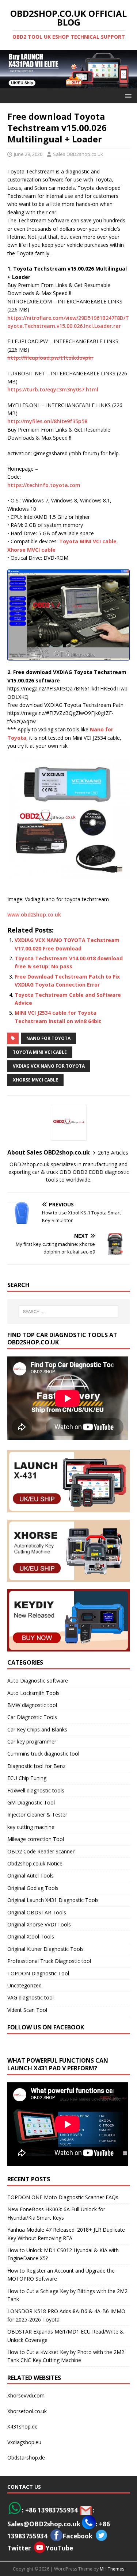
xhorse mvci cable (35, 1080)
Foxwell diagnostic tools (36, 1790)
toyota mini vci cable (40, 1052)
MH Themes (112, 2569)
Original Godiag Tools (33, 1888)
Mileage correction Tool (36, 1839)
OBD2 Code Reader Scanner (41, 1851)
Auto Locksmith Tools (33, 1693)
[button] (127, 95)
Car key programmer (32, 1741)
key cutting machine (31, 1827)
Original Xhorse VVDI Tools (39, 1924)
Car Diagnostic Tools (32, 1717)
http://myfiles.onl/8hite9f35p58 (47, 421)
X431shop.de (22, 2426)
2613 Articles (113, 1153)
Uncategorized (24, 1985)
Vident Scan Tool (27, 2010)
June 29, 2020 (28, 154)
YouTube (59, 2548)
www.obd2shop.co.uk (34, 914)
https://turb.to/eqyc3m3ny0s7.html (53, 389)
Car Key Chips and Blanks (37, 1729)
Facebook (77, 2536)
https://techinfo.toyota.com (44, 485)
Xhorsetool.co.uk (27, 2411)
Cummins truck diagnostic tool (43, 1754)
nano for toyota (48, 1038)
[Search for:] (69, 1312)
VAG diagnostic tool (31, 1997)
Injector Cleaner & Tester (37, 1815)
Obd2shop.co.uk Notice (35, 1863)
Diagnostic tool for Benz (36, 1766)
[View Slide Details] (68, 69)
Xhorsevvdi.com (26, 2395)
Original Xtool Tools (31, 1936)
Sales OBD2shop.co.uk (78, 154)
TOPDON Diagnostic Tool (38, 1973)
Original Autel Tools (31, 1875)
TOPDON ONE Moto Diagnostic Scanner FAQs (63, 2197)
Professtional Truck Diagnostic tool (49, 1961)
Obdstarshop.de (26, 2458)
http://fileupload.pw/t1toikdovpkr (50, 358)
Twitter (19, 2548)
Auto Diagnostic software (38, 1681)
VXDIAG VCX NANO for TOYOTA (49, 1066)
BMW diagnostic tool (32, 1705)
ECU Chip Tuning (27, 1778)
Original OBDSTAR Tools (37, 1912)
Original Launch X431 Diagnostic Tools (53, 1900)
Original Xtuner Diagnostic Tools (45, 1949)
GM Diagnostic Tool (31, 1802)
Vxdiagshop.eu (24, 2442)
